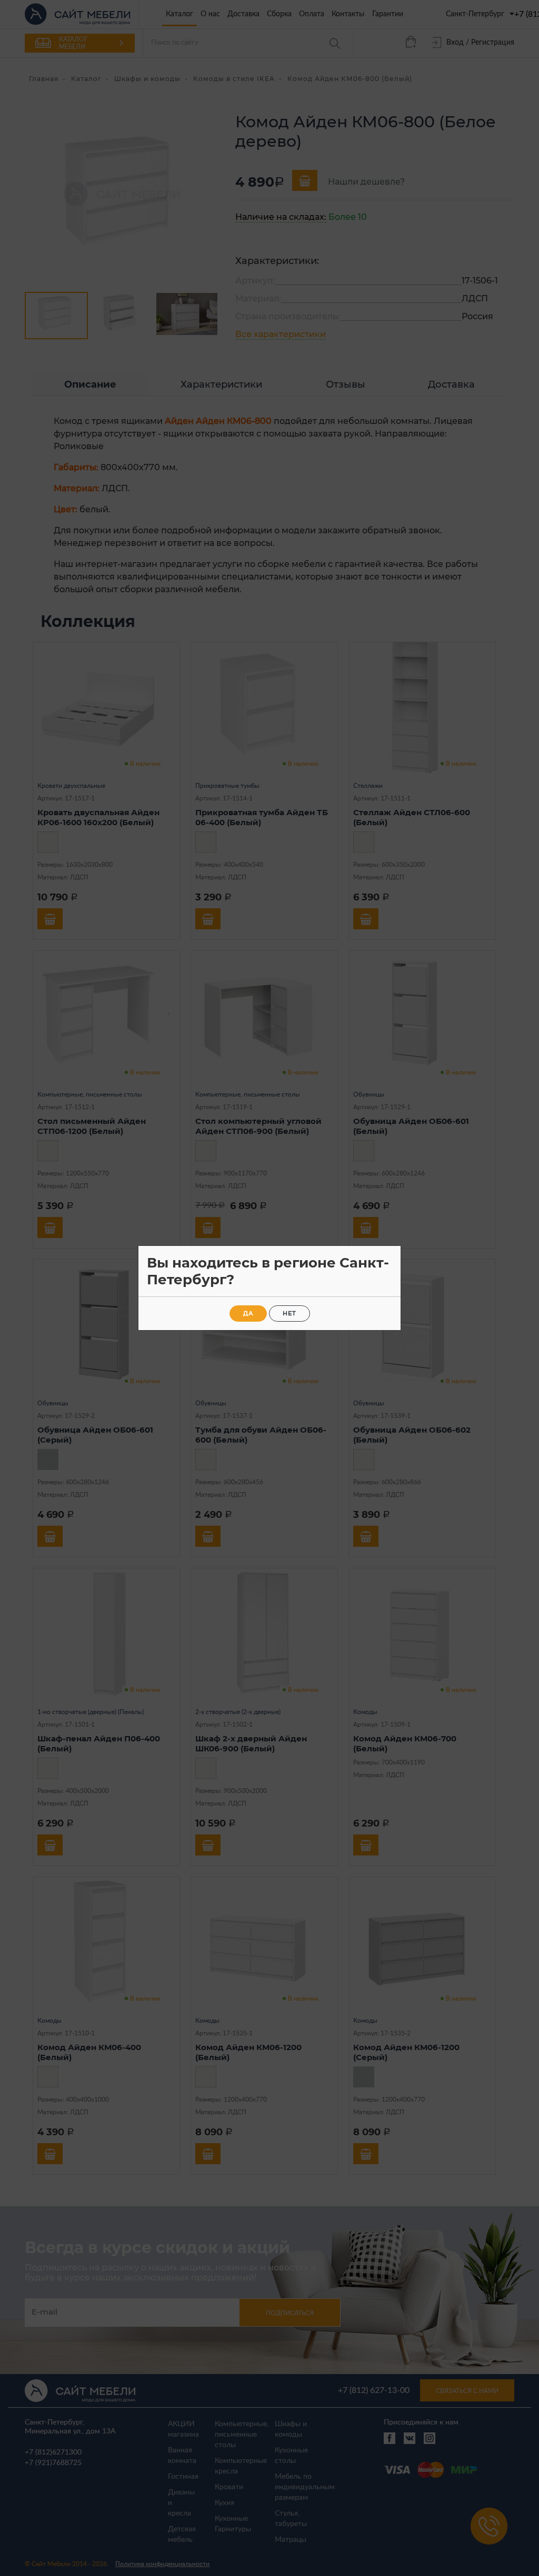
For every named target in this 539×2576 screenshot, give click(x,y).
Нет (290, 1313)
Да (248, 1313)
